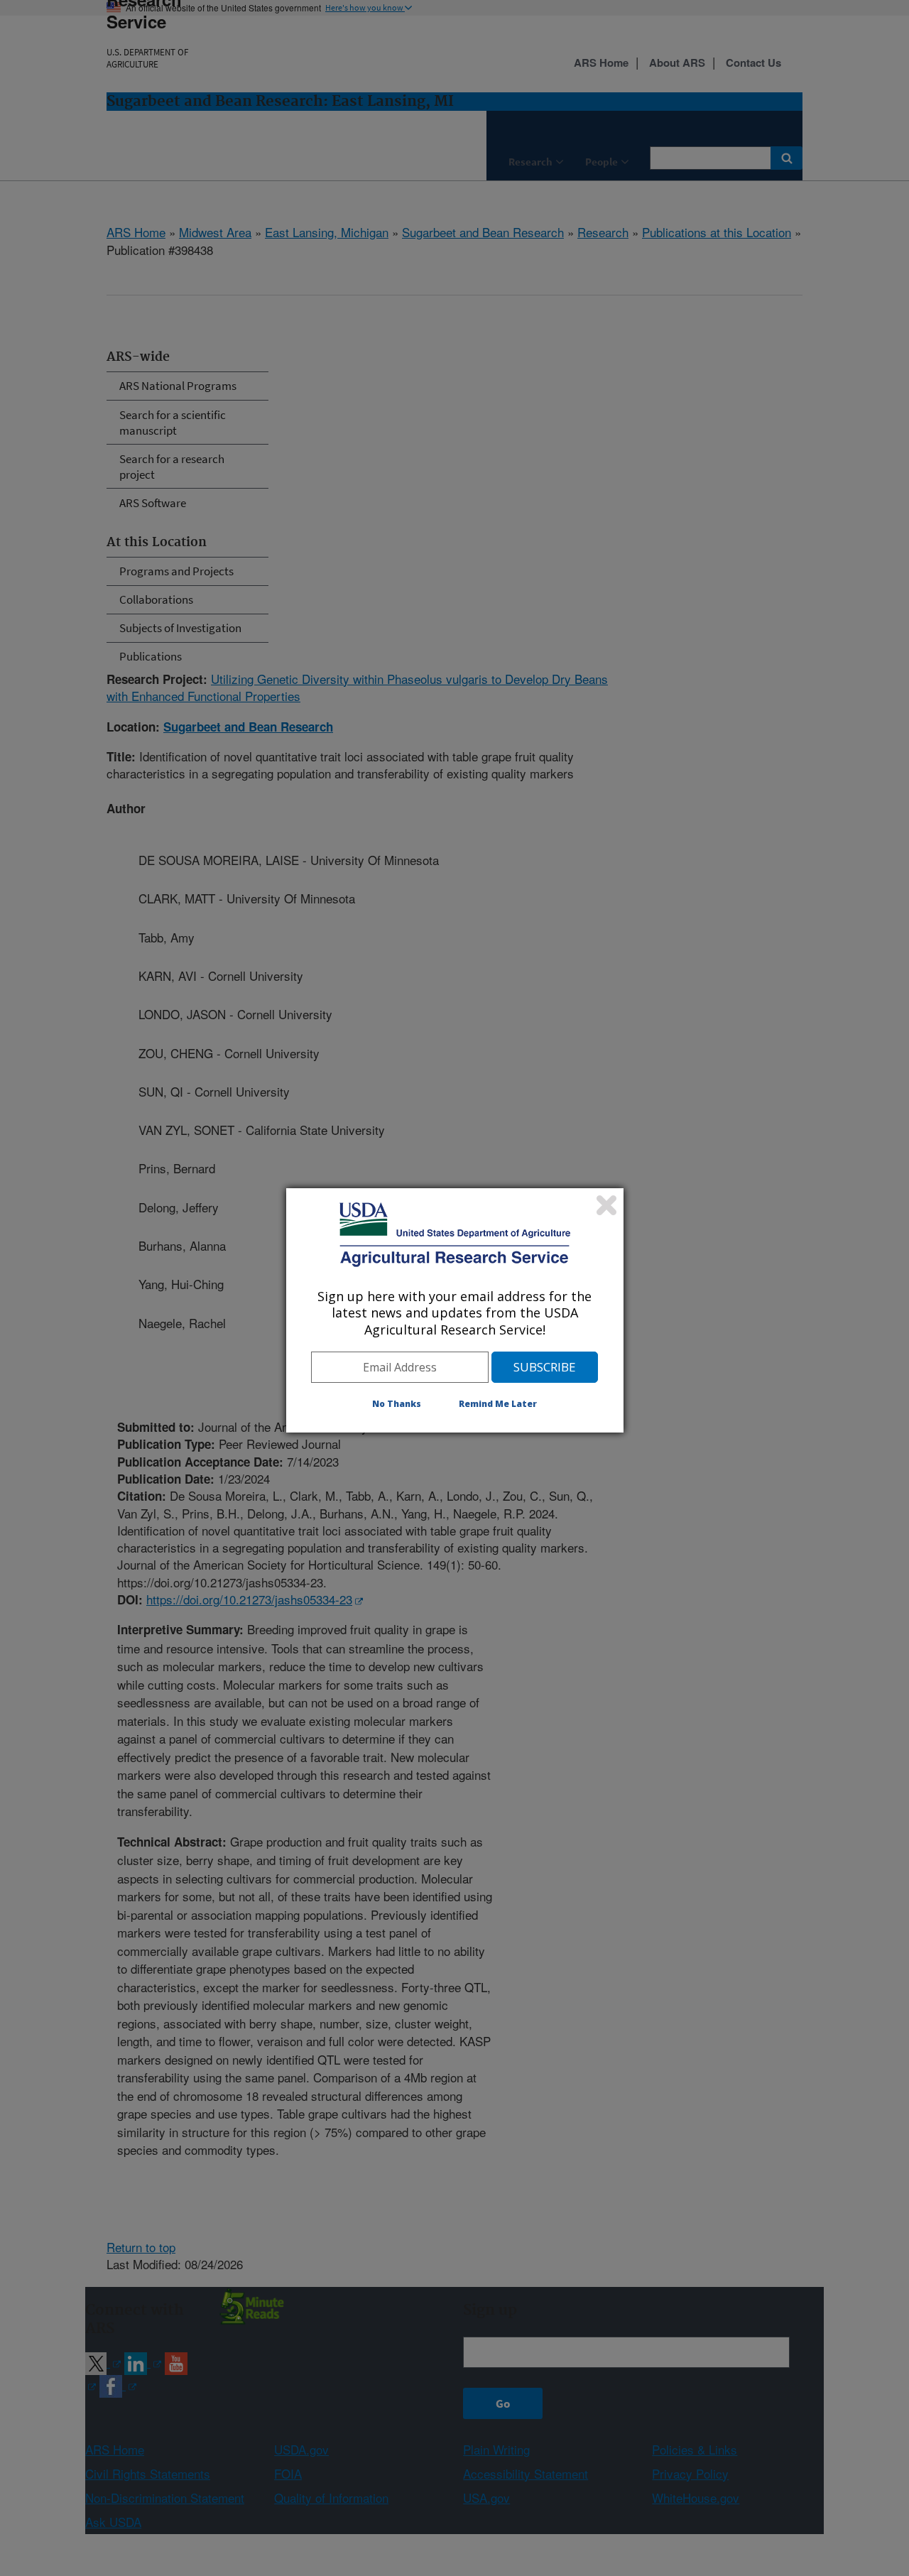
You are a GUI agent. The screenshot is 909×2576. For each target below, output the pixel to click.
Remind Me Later (498, 1404)
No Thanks (397, 1404)
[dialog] (455, 1310)
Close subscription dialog (606, 1205)
